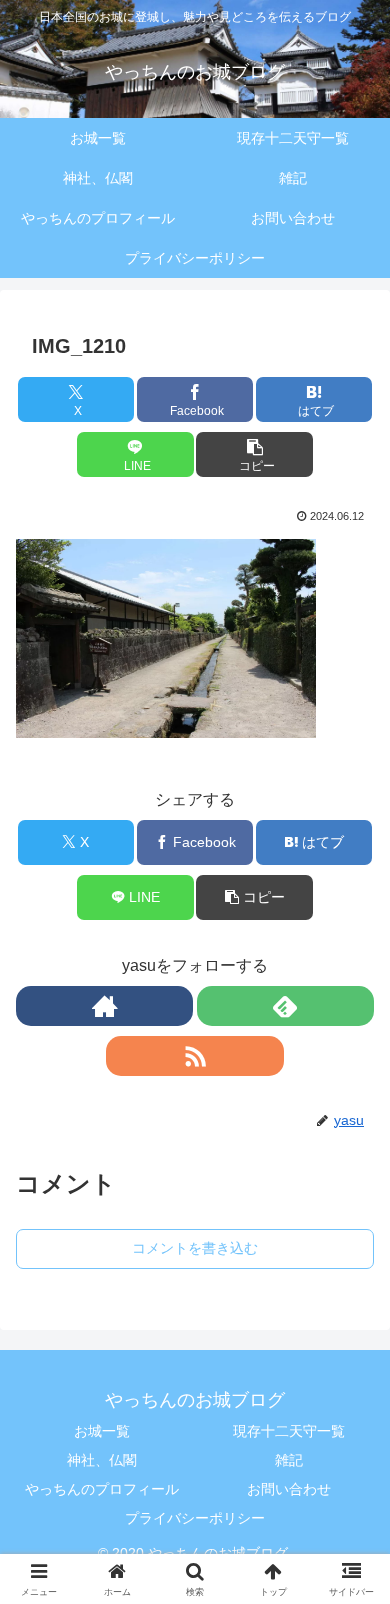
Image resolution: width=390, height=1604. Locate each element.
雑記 (289, 1460)
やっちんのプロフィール (102, 1489)
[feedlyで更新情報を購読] (285, 1006)
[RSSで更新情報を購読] (194, 1056)
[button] (254, 454)
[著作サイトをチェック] (104, 1006)
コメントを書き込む (195, 1248)
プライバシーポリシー (195, 1518)
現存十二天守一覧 (289, 1431)
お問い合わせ (289, 1489)
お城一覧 (102, 1431)
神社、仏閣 (102, 1460)
